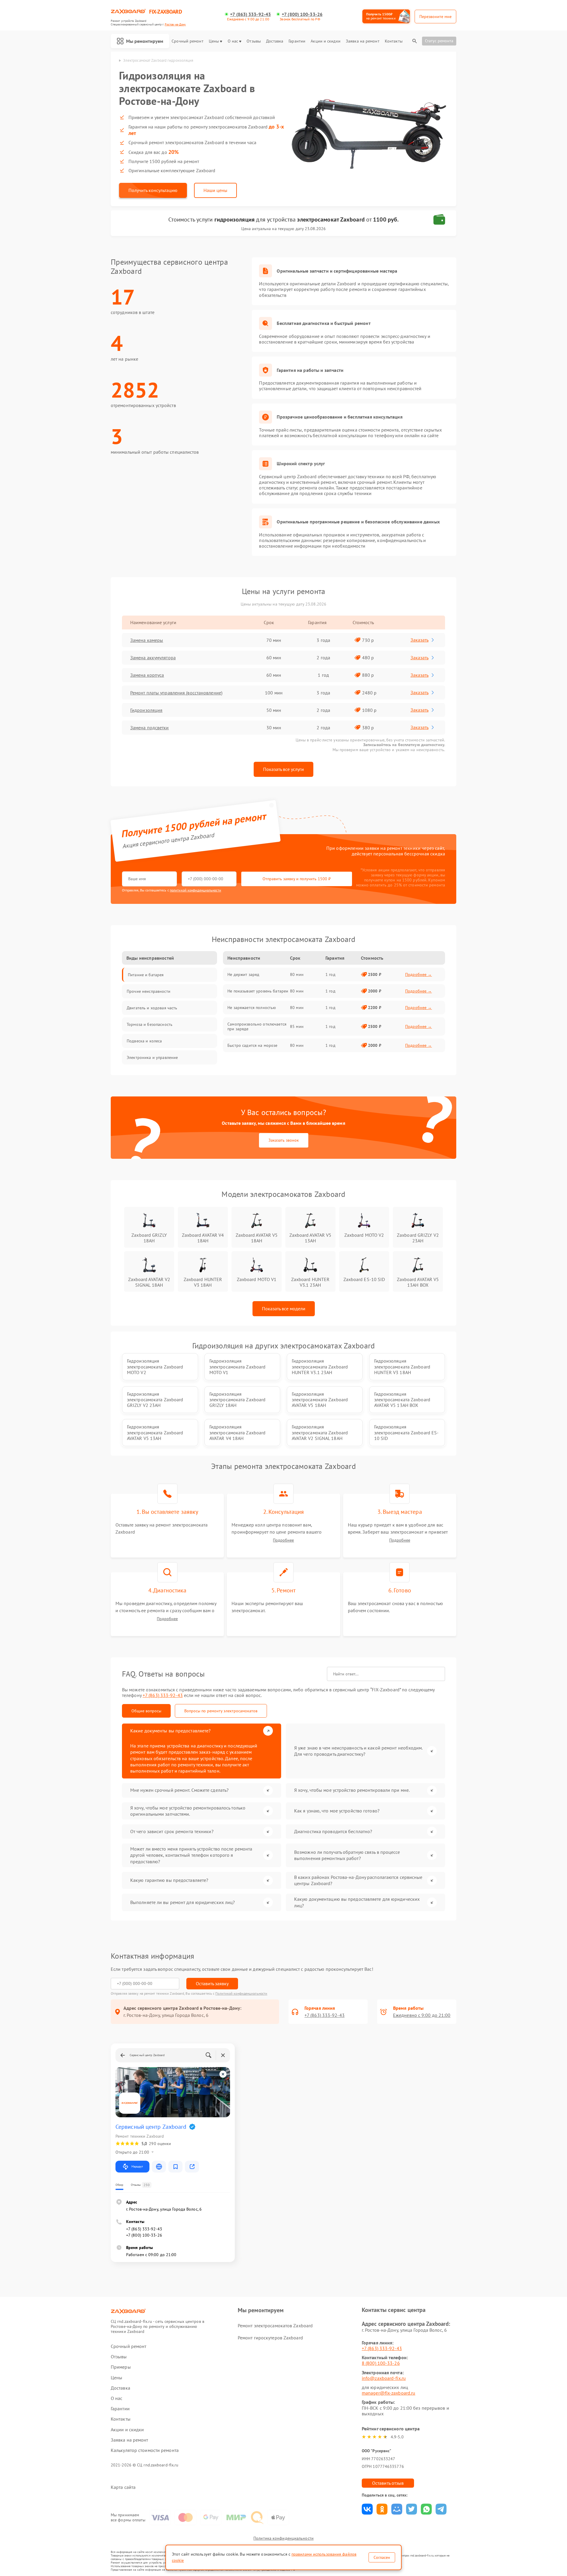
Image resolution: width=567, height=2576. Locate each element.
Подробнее (283, 1540)
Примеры (121, 2367)
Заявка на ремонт (363, 41)
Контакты (394, 41)
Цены (214, 41)
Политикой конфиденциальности (241, 1993)
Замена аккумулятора (153, 658)
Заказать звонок (284, 1140)
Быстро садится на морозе (252, 1045)
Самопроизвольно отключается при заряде (257, 1026)
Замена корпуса (147, 675)
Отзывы (254, 41)
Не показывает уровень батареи (258, 991)
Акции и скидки (325, 41)
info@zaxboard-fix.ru (384, 2378)
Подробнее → (419, 974)
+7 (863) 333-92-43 (250, 14)
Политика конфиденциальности (283, 2538)
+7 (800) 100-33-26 (302, 14)
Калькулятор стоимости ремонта (145, 2450)
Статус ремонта (439, 41)
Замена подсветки (150, 728)
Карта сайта (123, 2487)
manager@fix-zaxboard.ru (388, 2393)
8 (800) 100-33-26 (381, 2363)
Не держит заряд (243, 974)
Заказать (419, 640)
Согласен (382, 2557)
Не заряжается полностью (252, 1008)
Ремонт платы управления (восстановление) (176, 693)
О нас (233, 41)
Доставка (275, 41)
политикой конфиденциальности (195, 890)
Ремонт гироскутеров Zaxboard (270, 2338)
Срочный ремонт (187, 41)
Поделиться (367, 2509)
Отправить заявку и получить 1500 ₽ (297, 879)
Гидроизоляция (146, 710)
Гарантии (297, 41)
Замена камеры (147, 640)
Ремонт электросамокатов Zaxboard (275, 2326)
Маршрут (137, 2166)
